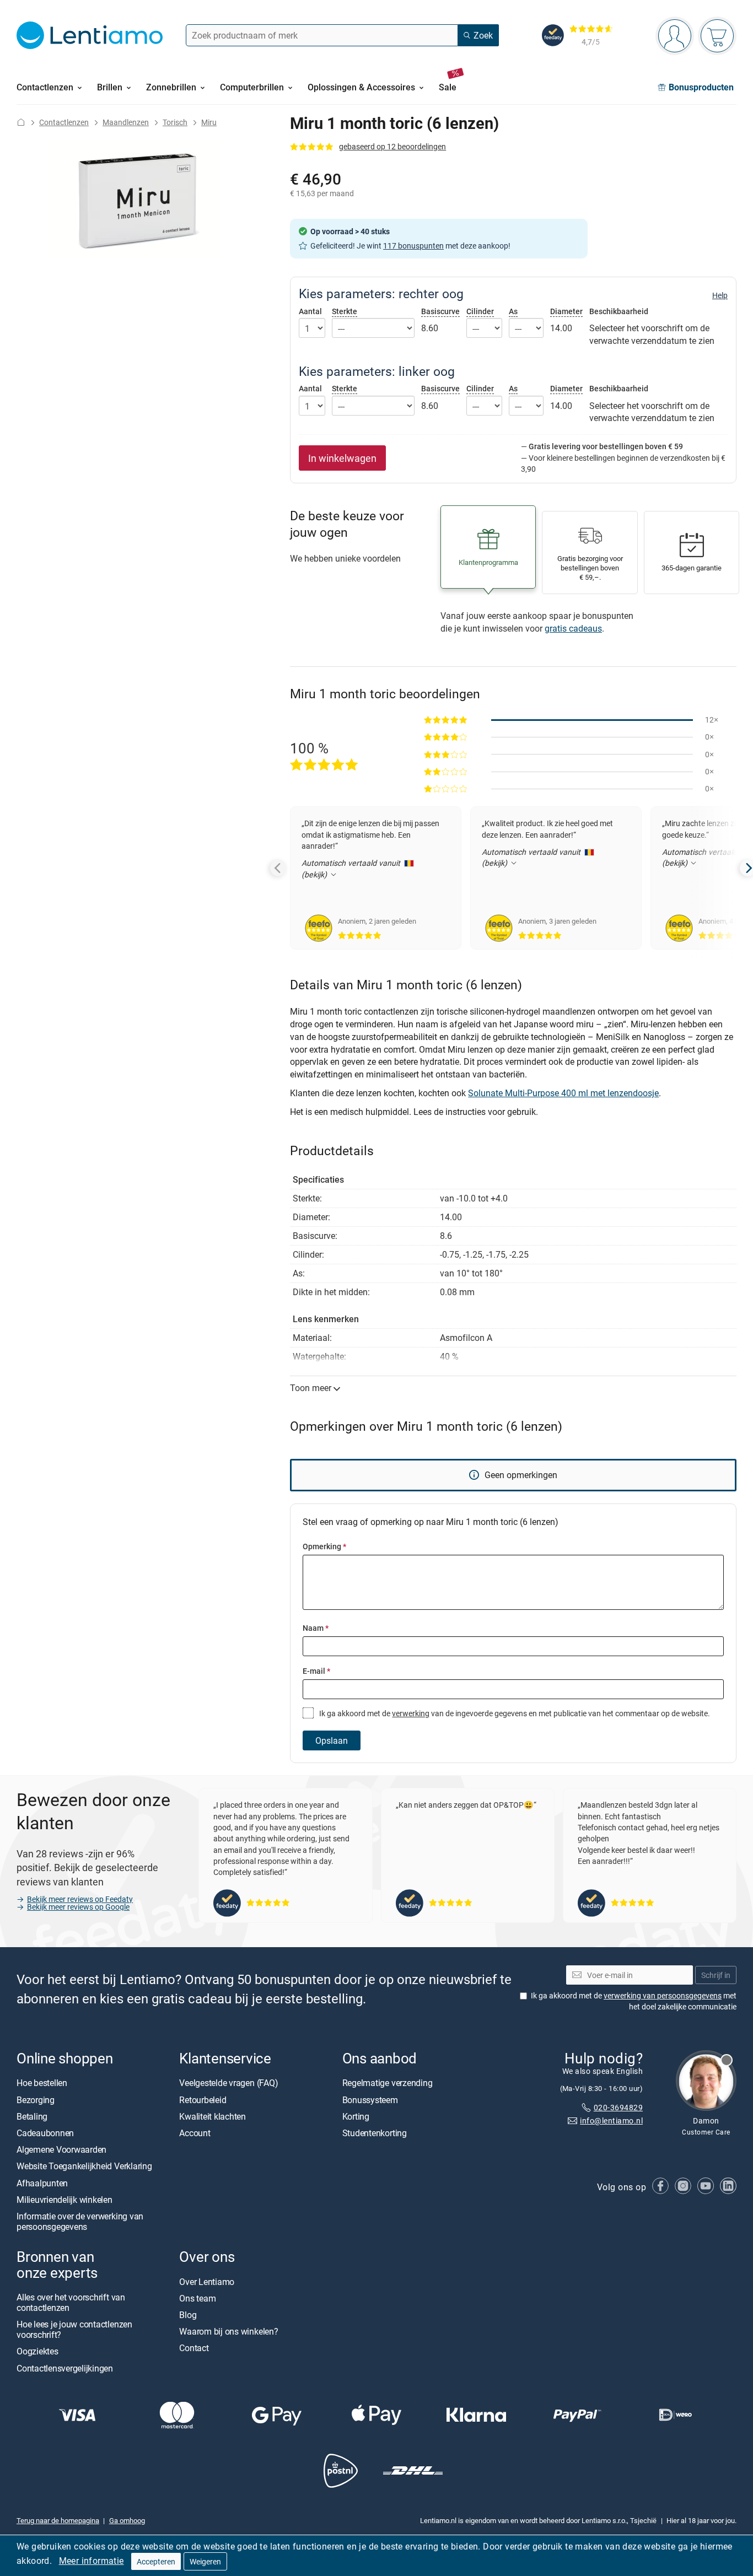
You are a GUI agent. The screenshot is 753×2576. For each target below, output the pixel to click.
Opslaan (332, 1740)
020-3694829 (618, 2107)
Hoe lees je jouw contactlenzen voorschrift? (74, 2329)
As (513, 311)
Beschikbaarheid (619, 311)
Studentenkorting (375, 2133)
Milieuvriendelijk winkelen (64, 2200)
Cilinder (480, 311)
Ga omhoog (127, 2521)
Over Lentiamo (207, 2282)
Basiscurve (440, 311)
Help (720, 295)
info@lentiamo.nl (611, 2121)
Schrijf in (716, 1975)
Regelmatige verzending (388, 2083)
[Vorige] (278, 868)
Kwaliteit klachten (213, 2116)
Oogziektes (37, 2352)
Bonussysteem (370, 2100)
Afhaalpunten (42, 2183)
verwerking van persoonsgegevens (663, 1996)
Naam (316, 1628)
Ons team (197, 2298)
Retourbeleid (203, 2100)
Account (195, 2133)
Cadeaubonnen (45, 2133)
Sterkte (345, 311)
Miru (209, 122)
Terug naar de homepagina (58, 2521)
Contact (194, 2348)
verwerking (411, 1713)
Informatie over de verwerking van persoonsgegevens (80, 2221)
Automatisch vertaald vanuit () (352, 868)
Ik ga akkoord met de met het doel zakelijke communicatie (634, 2001)
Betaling (32, 2116)
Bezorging (36, 2100)
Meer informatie (92, 2561)
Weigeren (205, 2561)
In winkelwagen (342, 458)
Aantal (310, 311)
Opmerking (324, 1546)
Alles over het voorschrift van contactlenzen (71, 2302)
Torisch (175, 122)
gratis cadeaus (573, 628)
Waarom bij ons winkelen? (228, 2331)
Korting (356, 2116)
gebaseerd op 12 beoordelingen (392, 146)
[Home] (21, 122)
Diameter (566, 311)
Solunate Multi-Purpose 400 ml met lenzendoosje (563, 1093)
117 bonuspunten (413, 246)
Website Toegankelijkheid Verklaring (84, 2167)
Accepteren (156, 2561)
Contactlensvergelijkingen (65, 2368)
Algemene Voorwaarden (61, 2149)
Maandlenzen (126, 122)
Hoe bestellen (42, 2083)
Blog (188, 2315)
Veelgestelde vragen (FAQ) (228, 2083)
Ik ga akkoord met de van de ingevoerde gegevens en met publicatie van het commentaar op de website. (514, 1713)
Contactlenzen (64, 122)
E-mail (316, 1671)
